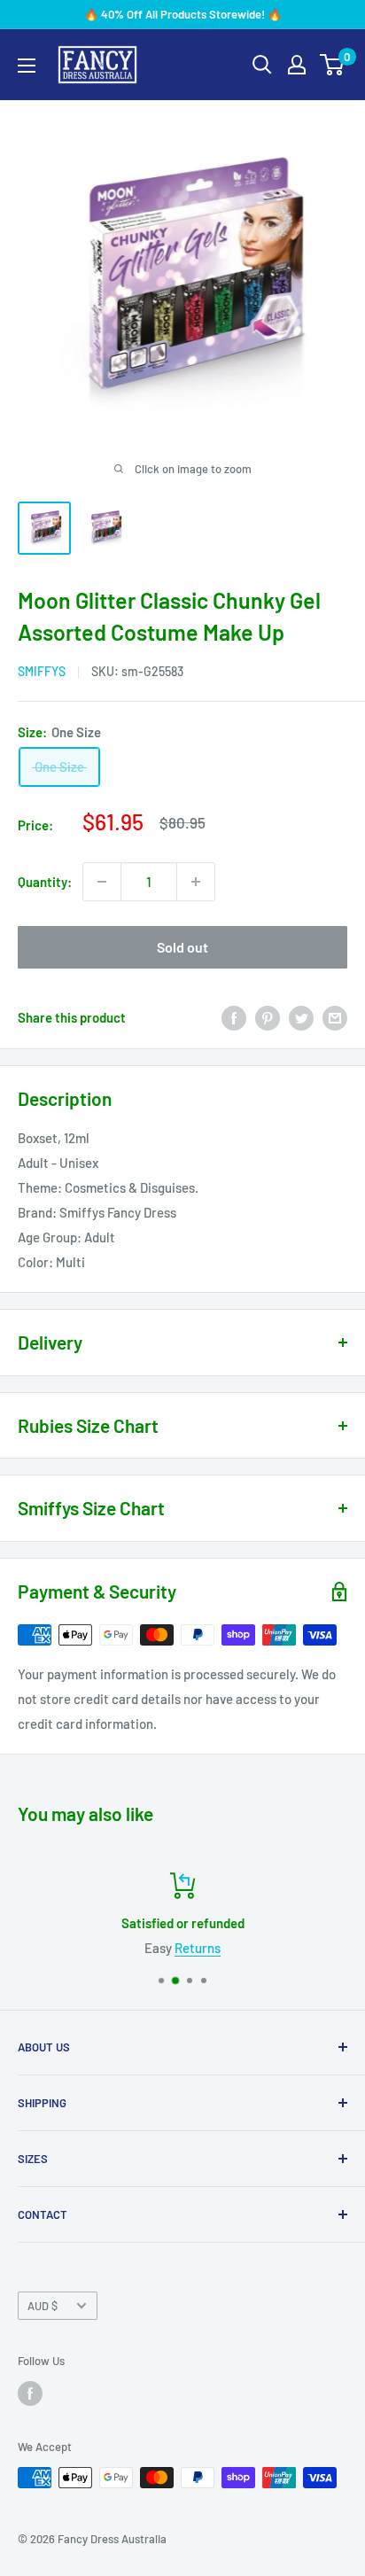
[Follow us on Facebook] (30, 2393)
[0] (333, 65)
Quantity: (45, 882)
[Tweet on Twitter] (301, 1017)
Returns (198, 1948)
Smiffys (42, 671)
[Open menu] (27, 66)
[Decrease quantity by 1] (102, 882)
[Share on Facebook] (234, 1017)
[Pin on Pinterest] (268, 1017)
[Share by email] (335, 1017)
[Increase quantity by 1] (196, 882)
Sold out (182, 947)
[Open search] (262, 65)
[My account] (297, 65)
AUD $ (43, 2306)
